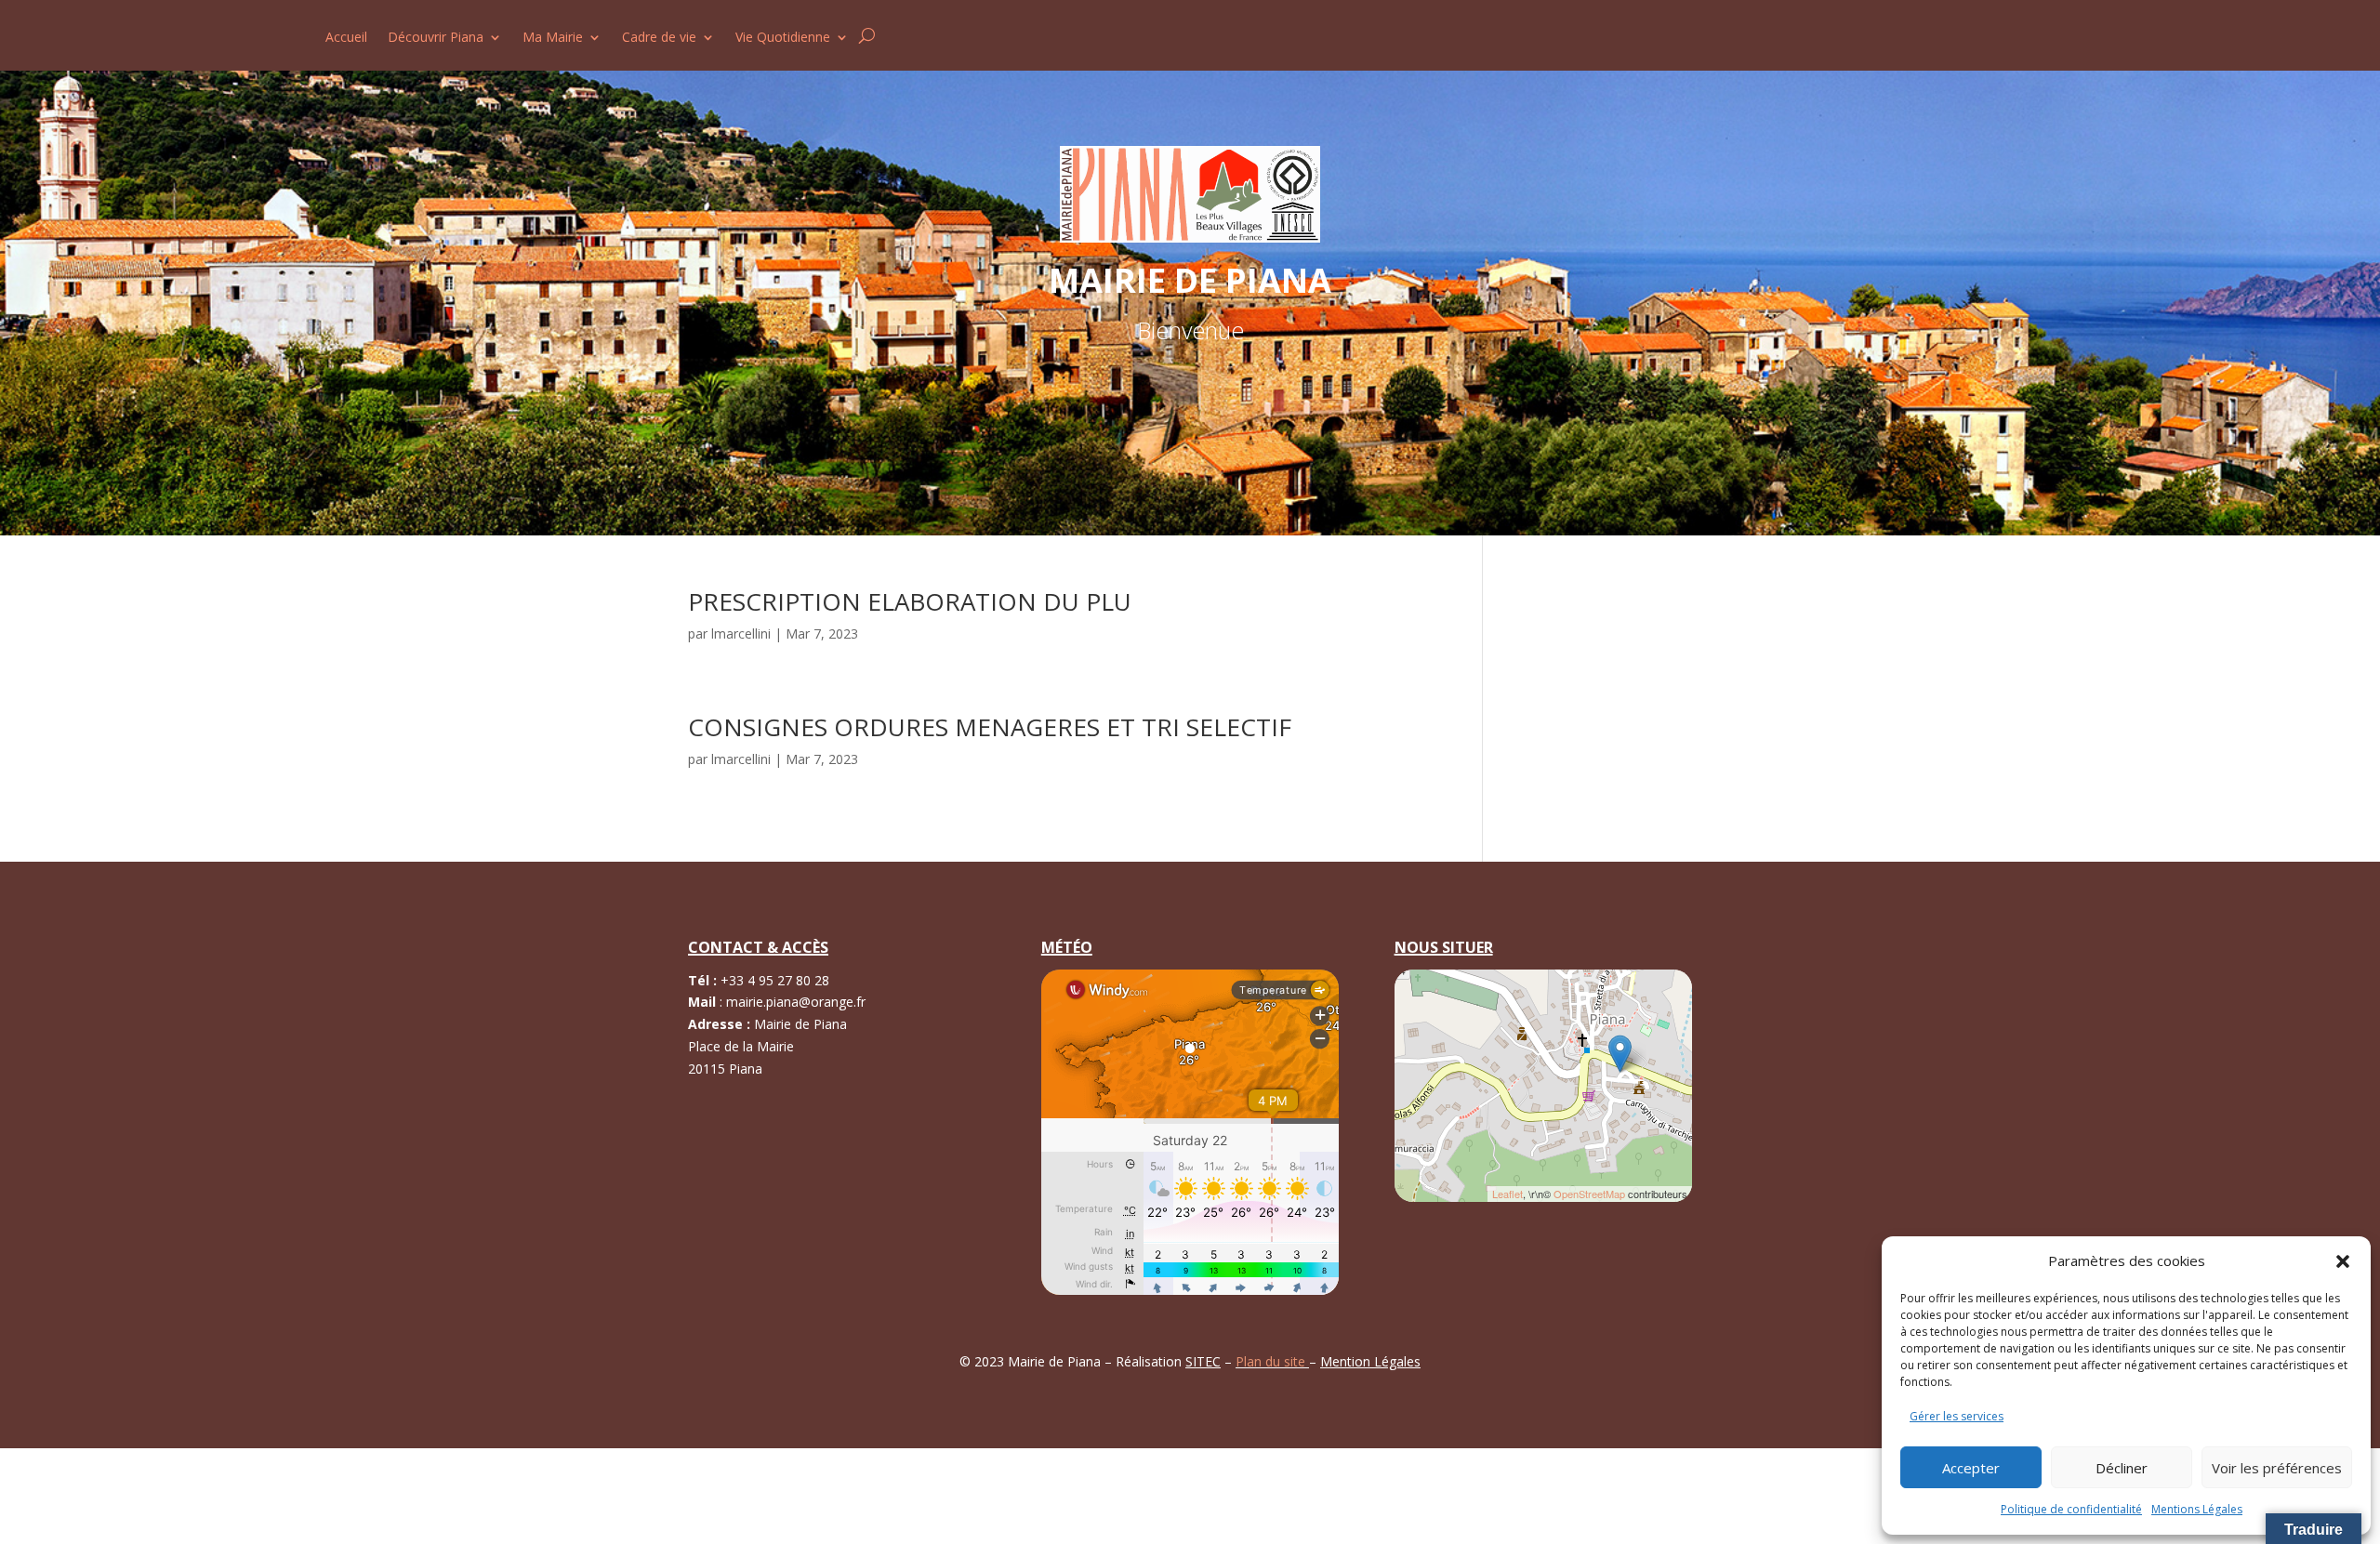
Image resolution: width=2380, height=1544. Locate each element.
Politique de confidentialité (2071, 1509)
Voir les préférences (2277, 1468)
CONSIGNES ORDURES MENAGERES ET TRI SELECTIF (990, 727)
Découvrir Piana (436, 38)
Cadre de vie (659, 38)
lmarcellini (741, 633)
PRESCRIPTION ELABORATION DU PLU (910, 601)
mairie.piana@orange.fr (796, 1002)
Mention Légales (1370, 1361)
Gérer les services (1957, 1416)
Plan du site (1272, 1361)
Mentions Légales (2197, 1509)
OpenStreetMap (1589, 1194)
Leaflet (1507, 1194)
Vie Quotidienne (783, 38)
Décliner (2122, 1468)
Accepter (1971, 1468)
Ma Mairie (553, 38)
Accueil (346, 38)
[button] (2343, 1261)
